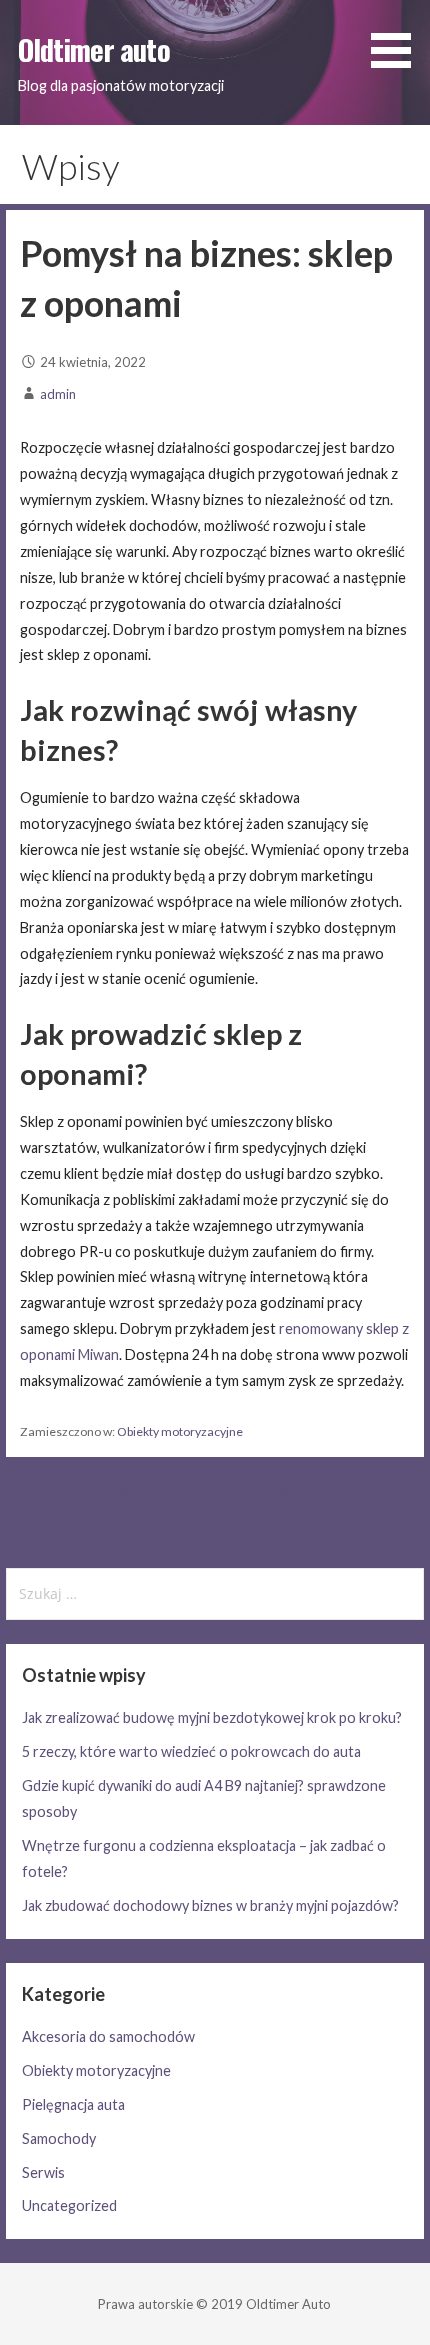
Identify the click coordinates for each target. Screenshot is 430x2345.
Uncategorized (69, 2205)
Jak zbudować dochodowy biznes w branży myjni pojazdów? (210, 1905)
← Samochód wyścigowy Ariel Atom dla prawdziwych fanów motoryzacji (93, 1513)
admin (58, 394)
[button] (398, 37)
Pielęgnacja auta (73, 2104)
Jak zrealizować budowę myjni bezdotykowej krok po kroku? (212, 1717)
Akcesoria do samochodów (108, 2036)
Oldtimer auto (94, 49)
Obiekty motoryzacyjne (180, 1431)
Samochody (59, 2138)
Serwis (43, 2172)
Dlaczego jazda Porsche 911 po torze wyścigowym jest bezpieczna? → (320, 1513)
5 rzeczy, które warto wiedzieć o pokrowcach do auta (191, 1751)
